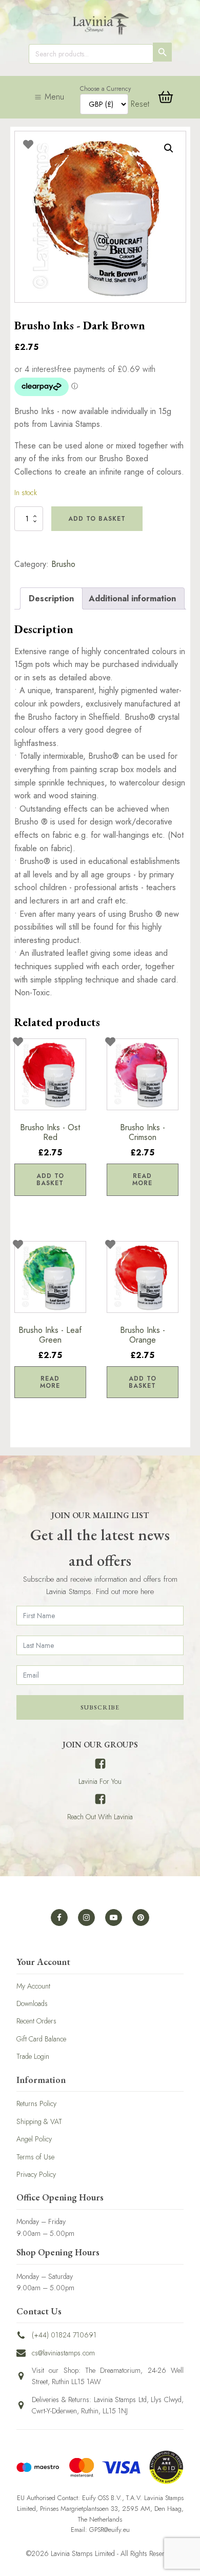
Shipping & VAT (39, 2121)
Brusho (63, 564)
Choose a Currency (105, 89)
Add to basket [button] (50, 1179)
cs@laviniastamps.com (63, 2353)
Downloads (32, 2003)
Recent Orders (36, 2021)
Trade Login (33, 2056)
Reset (140, 104)
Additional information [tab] (132, 598)
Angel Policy (34, 2139)
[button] (169, 148)
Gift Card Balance (41, 2039)
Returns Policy (36, 2103)
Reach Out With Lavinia (100, 1817)
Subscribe (100, 1707)
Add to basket (97, 519)
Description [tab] (51, 598)
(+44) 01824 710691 (64, 2335)
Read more (142, 1179)
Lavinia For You (100, 1781)
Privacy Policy (36, 2174)
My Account (33, 1986)
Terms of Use (35, 2157)
